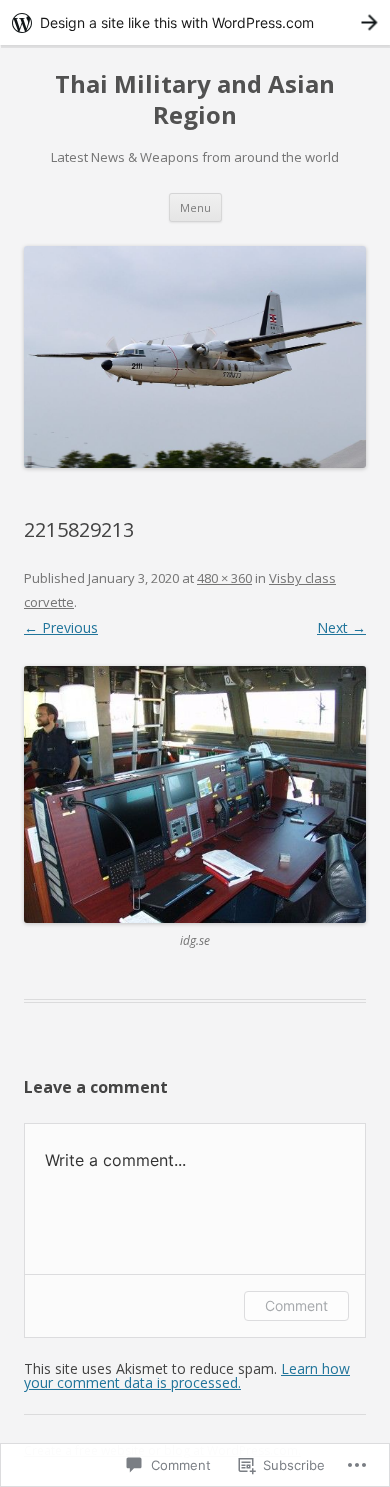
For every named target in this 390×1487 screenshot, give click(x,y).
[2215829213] (195, 794)
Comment (296, 1305)
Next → (341, 627)
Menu (195, 207)
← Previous (61, 627)
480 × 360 (224, 578)
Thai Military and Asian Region (195, 100)
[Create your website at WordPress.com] (195, 22)
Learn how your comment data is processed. (187, 1375)
